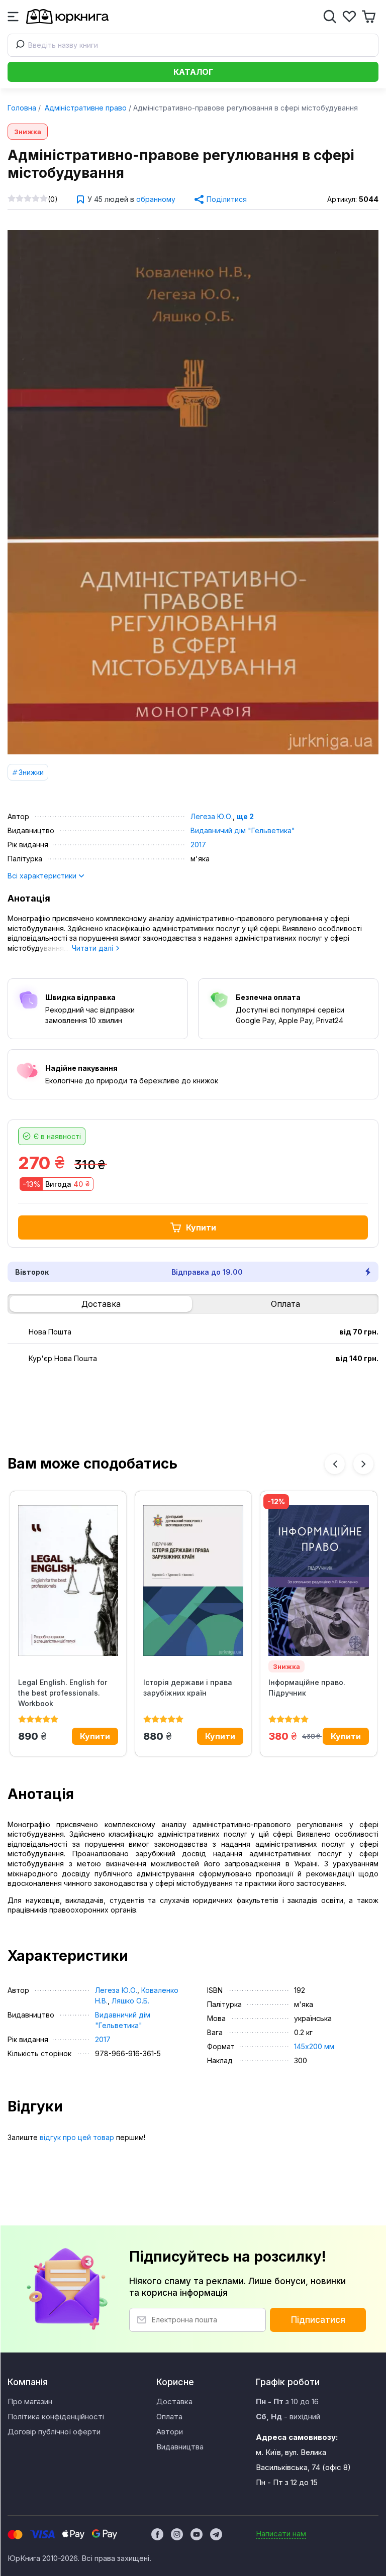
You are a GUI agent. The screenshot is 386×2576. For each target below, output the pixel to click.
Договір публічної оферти (54, 2432)
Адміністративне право (85, 108)
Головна (22, 108)
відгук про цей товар (77, 2137)
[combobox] (193, 45)
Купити (201, 1227)
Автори (170, 2432)
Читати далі (93, 948)
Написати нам (281, 2534)
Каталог (193, 72)
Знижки (31, 772)
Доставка (101, 1304)
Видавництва (180, 2447)
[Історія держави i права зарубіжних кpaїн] (193, 1581)
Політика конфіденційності (56, 2417)
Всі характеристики (43, 876)
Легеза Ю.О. (212, 816)
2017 (198, 845)
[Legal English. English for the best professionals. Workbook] (68, 1581)
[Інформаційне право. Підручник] (318, 1581)
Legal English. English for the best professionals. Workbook (63, 1693)
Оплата (285, 1304)
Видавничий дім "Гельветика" (243, 830)
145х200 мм (314, 2046)
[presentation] (335, 1464)
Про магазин (30, 2401)
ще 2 (245, 816)
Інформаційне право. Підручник (307, 1688)
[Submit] (18, 45)
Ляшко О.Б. (130, 2001)
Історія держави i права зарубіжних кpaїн (188, 1688)
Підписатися (318, 2320)
